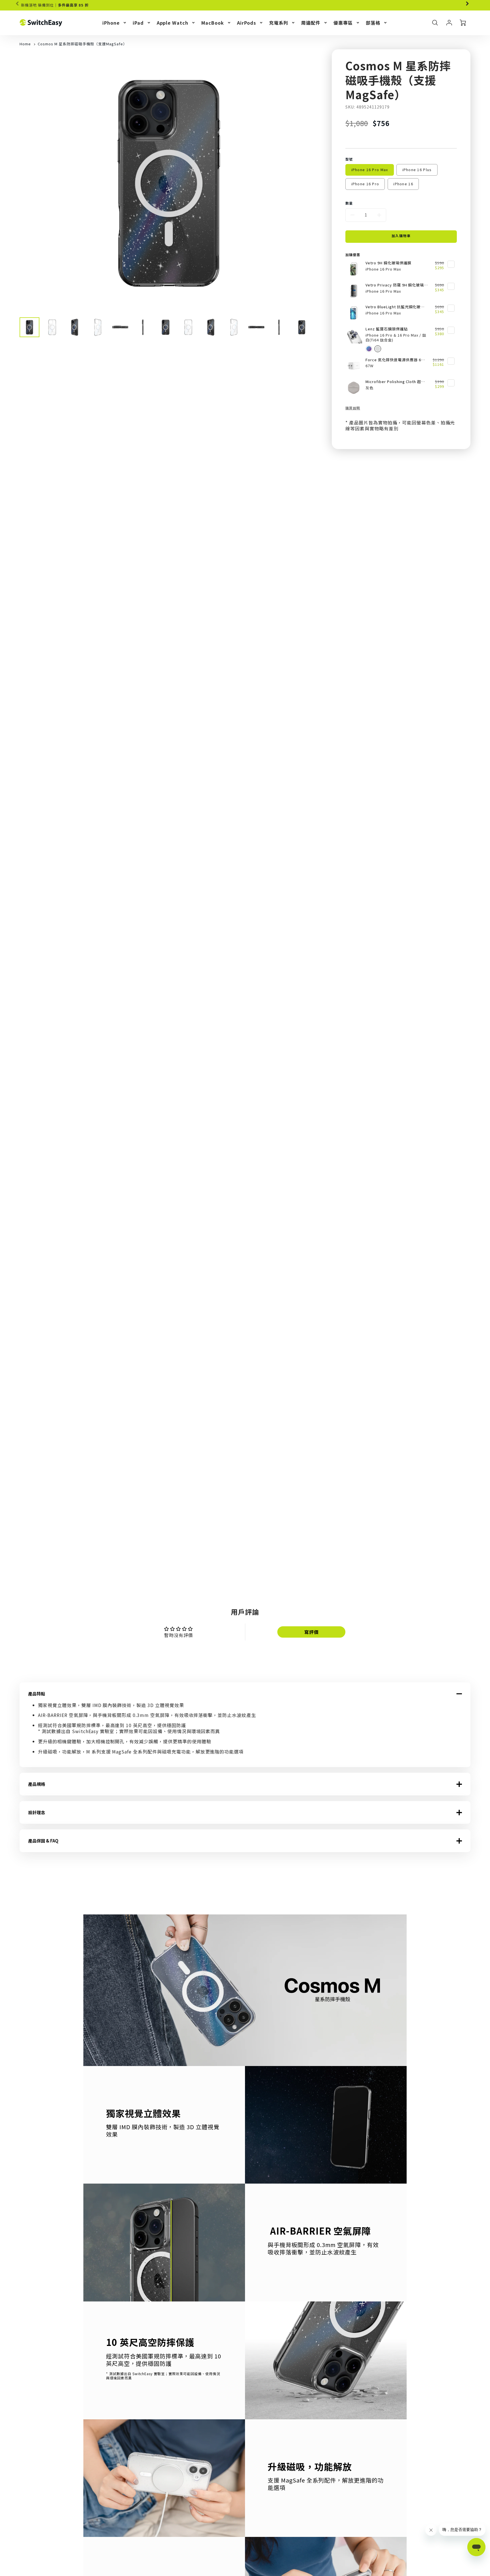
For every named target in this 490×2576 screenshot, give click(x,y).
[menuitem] (115, 23)
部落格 (373, 23)
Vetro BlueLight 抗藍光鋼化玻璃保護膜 (397, 307)
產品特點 (37, 1694)
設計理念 (37, 1812)
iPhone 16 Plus (417, 170)
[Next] (467, 4)
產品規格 (37, 1784)
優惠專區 (343, 23)
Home (25, 44)
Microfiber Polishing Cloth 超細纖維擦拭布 (397, 382)
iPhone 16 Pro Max (370, 170)
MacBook (213, 23)
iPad (138, 23)
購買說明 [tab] (353, 408)
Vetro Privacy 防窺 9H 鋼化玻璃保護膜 (397, 285)
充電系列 (279, 23)
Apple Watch (173, 23)
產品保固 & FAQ (43, 1841)
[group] (245, 5)
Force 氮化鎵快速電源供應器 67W (396, 360)
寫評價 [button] (311, 1632)
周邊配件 (311, 23)
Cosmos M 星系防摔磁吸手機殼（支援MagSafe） (82, 44)
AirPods (247, 23)
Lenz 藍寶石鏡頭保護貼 (386, 329)
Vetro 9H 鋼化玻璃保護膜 (388, 263)
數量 (349, 203)
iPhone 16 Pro (365, 184)
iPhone (111, 23)
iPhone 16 (403, 184)
